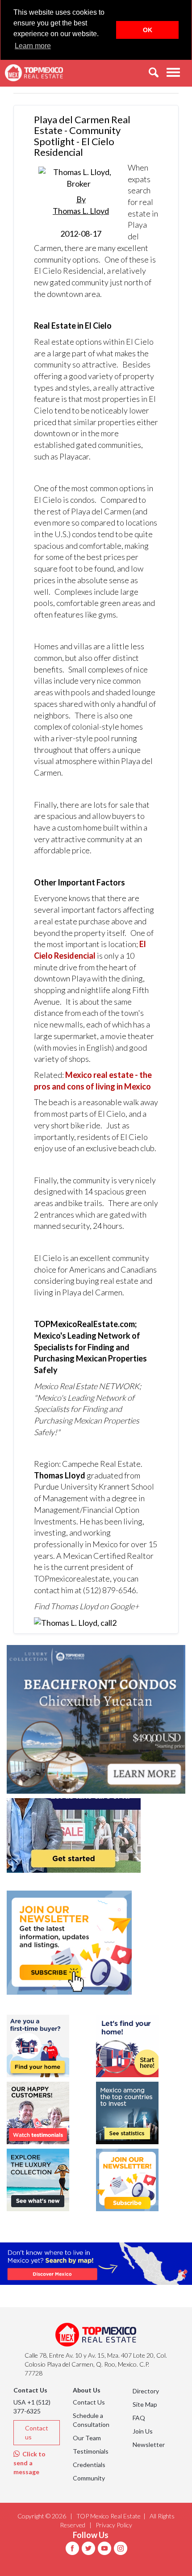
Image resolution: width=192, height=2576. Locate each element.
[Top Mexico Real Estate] (34, 73)
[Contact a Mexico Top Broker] (75, 1622)
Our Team (87, 2438)
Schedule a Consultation (91, 2420)
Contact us (37, 2432)
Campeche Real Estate (101, 1464)
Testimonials (91, 2451)
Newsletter (149, 2444)
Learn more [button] (33, 46)
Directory (146, 2391)
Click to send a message (29, 2463)
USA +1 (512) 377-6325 (32, 2407)
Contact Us (89, 2402)
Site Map (145, 2404)
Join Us (143, 2431)
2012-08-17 (81, 216)
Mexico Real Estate (66, 1386)
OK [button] (148, 30)
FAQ (139, 2418)
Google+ (124, 1606)
